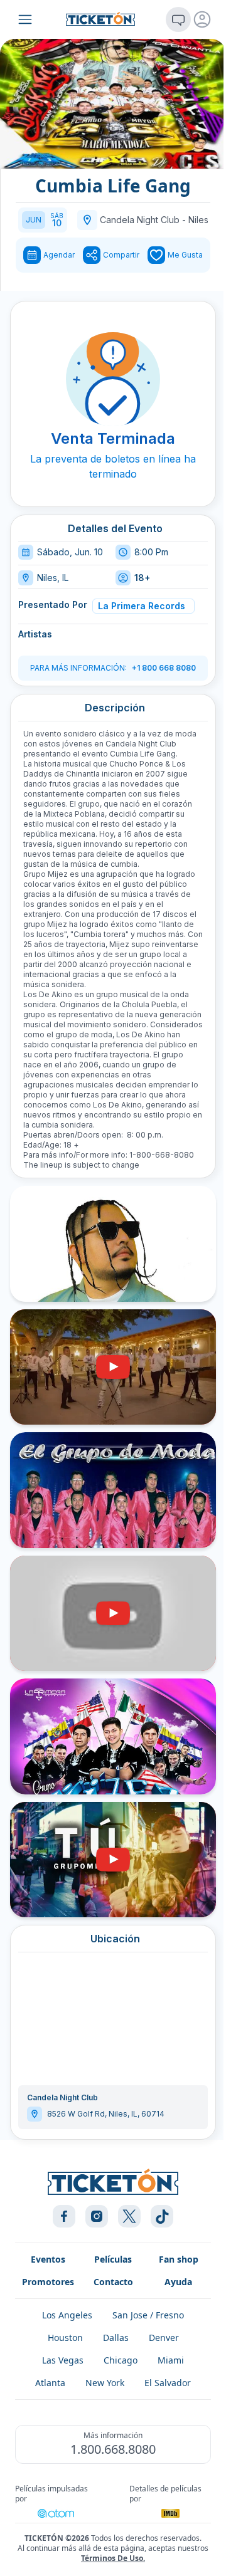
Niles (198, 220)
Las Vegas (63, 2360)
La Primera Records (142, 606)
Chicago (121, 2360)
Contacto (113, 2282)
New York (105, 2383)
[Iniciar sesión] (202, 19)
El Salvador (168, 2383)
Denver (164, 2338)
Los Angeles (67, 2315)
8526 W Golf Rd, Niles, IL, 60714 (106, 2114)
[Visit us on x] (129, 2216)
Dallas (116, 2338)
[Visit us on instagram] (97, 2216)
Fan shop (179, 2259)
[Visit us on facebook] (64, 2216)
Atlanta (50, 2383)
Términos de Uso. (113, 2558)
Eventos (48, 2259)
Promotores (48, 2282)
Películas (113, 2259)
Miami (171, 2360)
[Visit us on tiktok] (162, 2216)
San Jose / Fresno (148, 2315)
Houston (65, 2338)
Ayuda (178, 2282)
